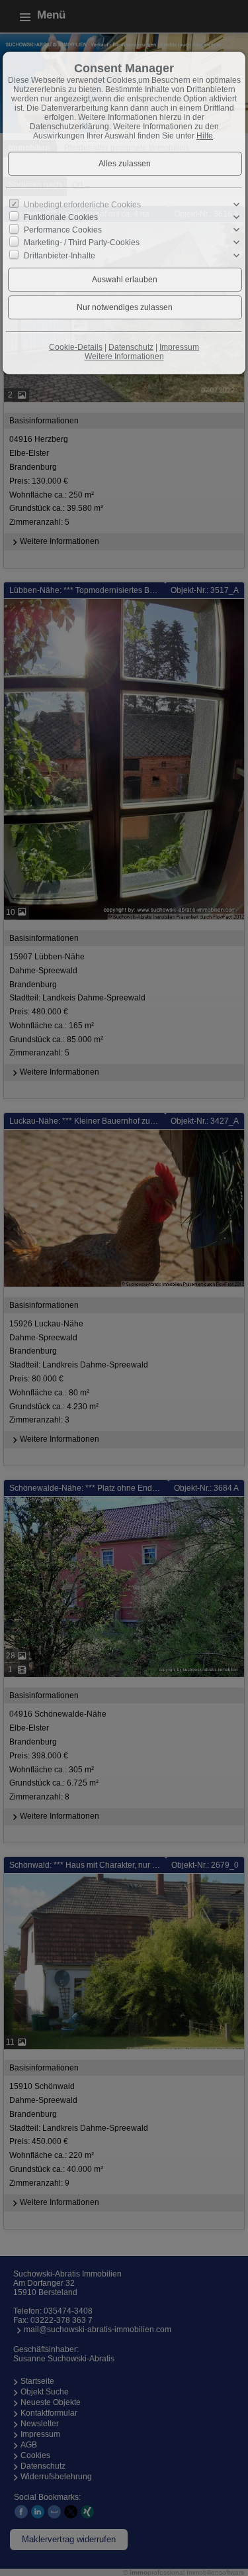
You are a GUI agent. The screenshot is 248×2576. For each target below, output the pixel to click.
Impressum (179, 347)
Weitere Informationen (124, 356)
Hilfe (205, 136)
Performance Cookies (63, 230)
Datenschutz (131, 347)
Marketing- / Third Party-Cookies (82, 242)
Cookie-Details (76, 347)
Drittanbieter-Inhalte (60, 255)
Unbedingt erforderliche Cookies (82, 205)
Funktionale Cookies (61, 217)
